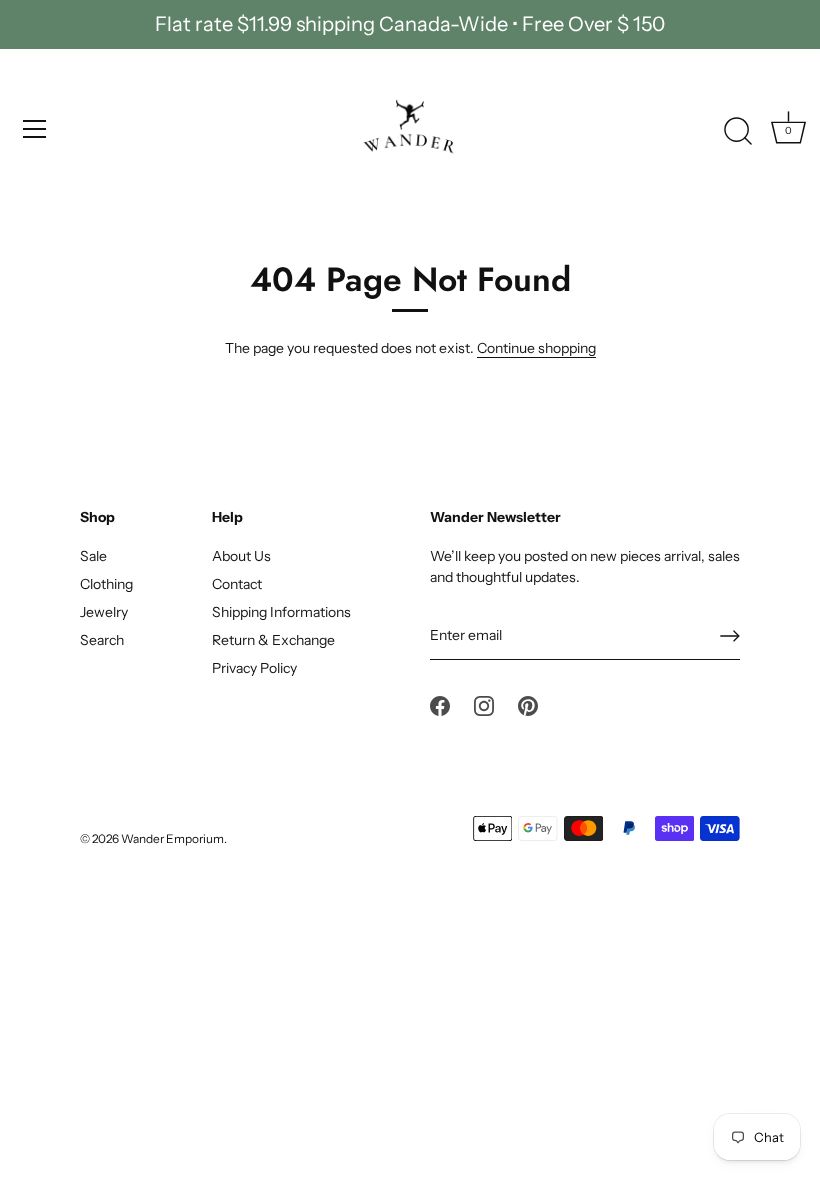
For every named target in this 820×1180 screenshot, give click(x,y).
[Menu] (35, 129)
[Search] (738, 132)
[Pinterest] (528, 705)
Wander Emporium (172, 838)
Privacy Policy (254, 668)
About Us (241, 556)
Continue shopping (536, 348)
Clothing (106, 584)
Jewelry (104, 612)
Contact (237, 584)
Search (102, 640)
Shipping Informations (281, 612)
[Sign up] (730, 636)
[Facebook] (440, 705)
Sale (93, 556)
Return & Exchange (273, 640)
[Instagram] (484, 705)
